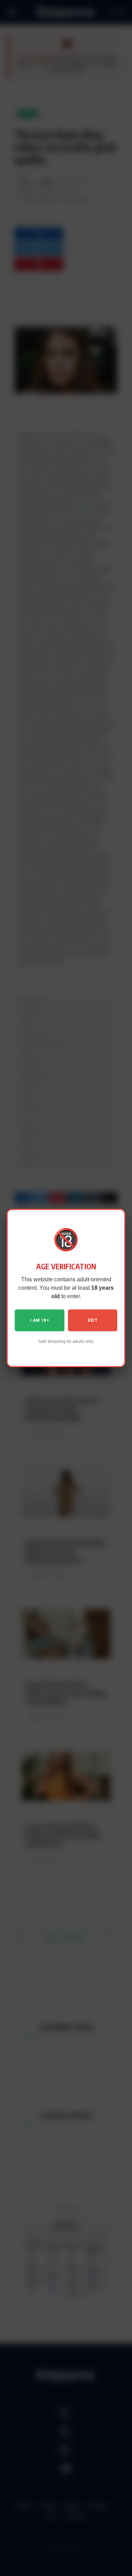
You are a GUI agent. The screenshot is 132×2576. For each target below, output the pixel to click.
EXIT (93, 1320)
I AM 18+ (39, 1320)
